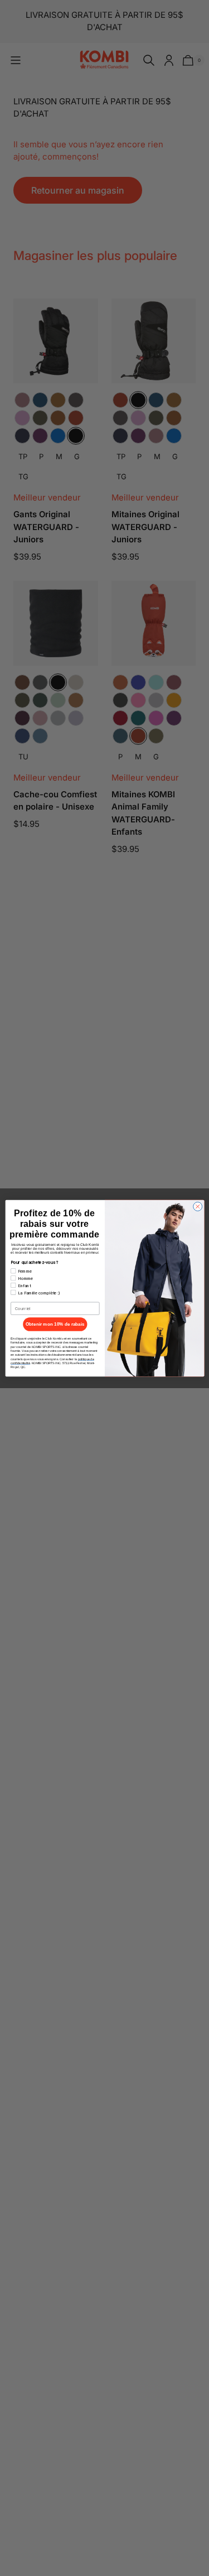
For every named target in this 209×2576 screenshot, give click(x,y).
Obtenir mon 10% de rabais (55, 1324)
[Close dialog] (197, 1206)
